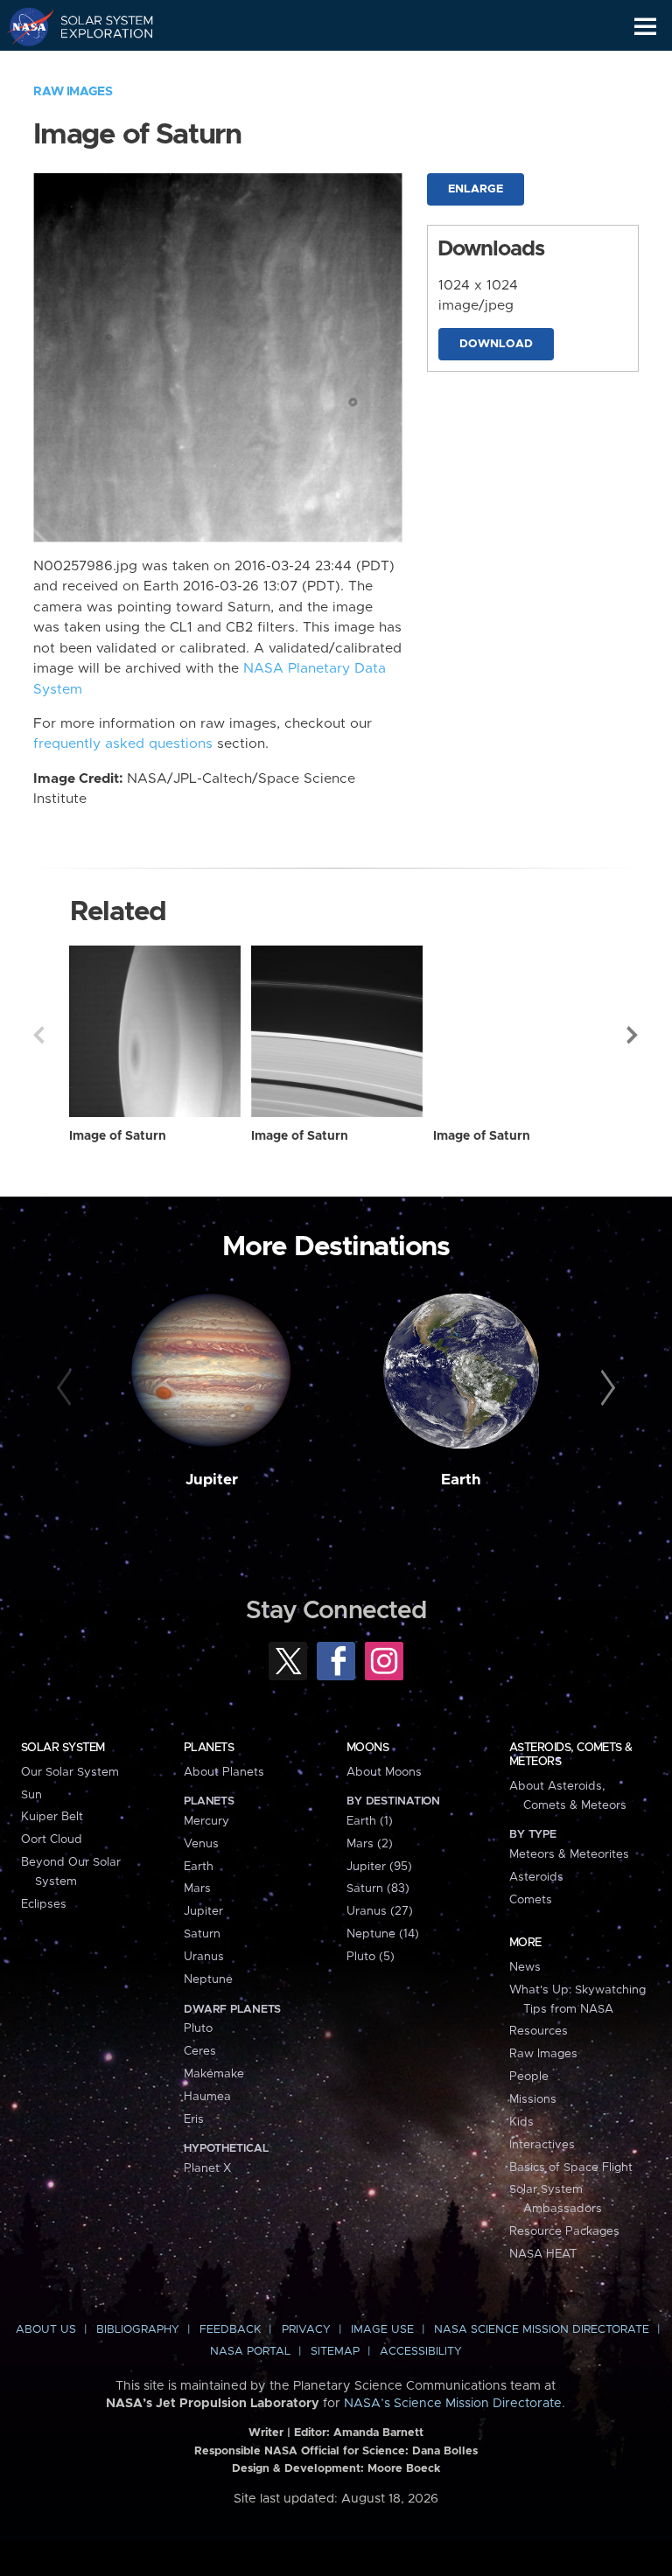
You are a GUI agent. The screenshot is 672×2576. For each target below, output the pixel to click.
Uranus (204, 1957)
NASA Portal (250, 2352)
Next (633, 1035)
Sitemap (335, 2352)
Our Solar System (70, 1772)
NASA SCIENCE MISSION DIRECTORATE (542, 2330)
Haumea (207, 2097)
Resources (539, 2031)
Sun (31, 1795)
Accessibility (421, 2352)
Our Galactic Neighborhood (97, 66)
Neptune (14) (383, 1934)
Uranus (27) (380, 1911)
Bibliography (138, 2330)
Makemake (214, 2074)
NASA (23, 26)
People (529, 2077)
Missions (533, 2099)
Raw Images (73, 92)
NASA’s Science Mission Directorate (453, 2404)
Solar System (63, 1748)
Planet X (207, 2168)
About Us (46, 2330)
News (525, 1967)
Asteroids (536, 1877)
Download (496, 344)
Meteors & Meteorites (569, 1854)
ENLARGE (476, 189)
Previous (38, 1035)
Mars (197, 1888)
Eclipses (44, 1904)
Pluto (198, 2028)
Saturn (202, 1934)
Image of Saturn (118, 1136)
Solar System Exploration (97, 26)
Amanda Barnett (378, 2433)
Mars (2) (370, 1844)
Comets (531, 1900)
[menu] (645, 27)
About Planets (224, 1772)
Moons (367, 1748)
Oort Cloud (52, 1840)
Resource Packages (564, 2231)
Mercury (206, 1821)
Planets (209, 1748)
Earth (461, 1480)
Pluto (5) (371, 1957)
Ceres (200, 2051)
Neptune (208, 1979)
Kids (521, 2122)
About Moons (384, 1772)
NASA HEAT (543, 2254)
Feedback (230, 2330)
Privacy (306, 2330)
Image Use (382, 2330)
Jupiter (212, 1480)
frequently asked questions (123, 744)
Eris (194, 2119)
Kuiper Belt (52, 1817)
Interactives (542, 2145)
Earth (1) (370, 1821)
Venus (201, 1844)
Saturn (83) (378, 1888)
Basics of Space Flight (571, 2168)
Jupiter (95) (379, 1867)
